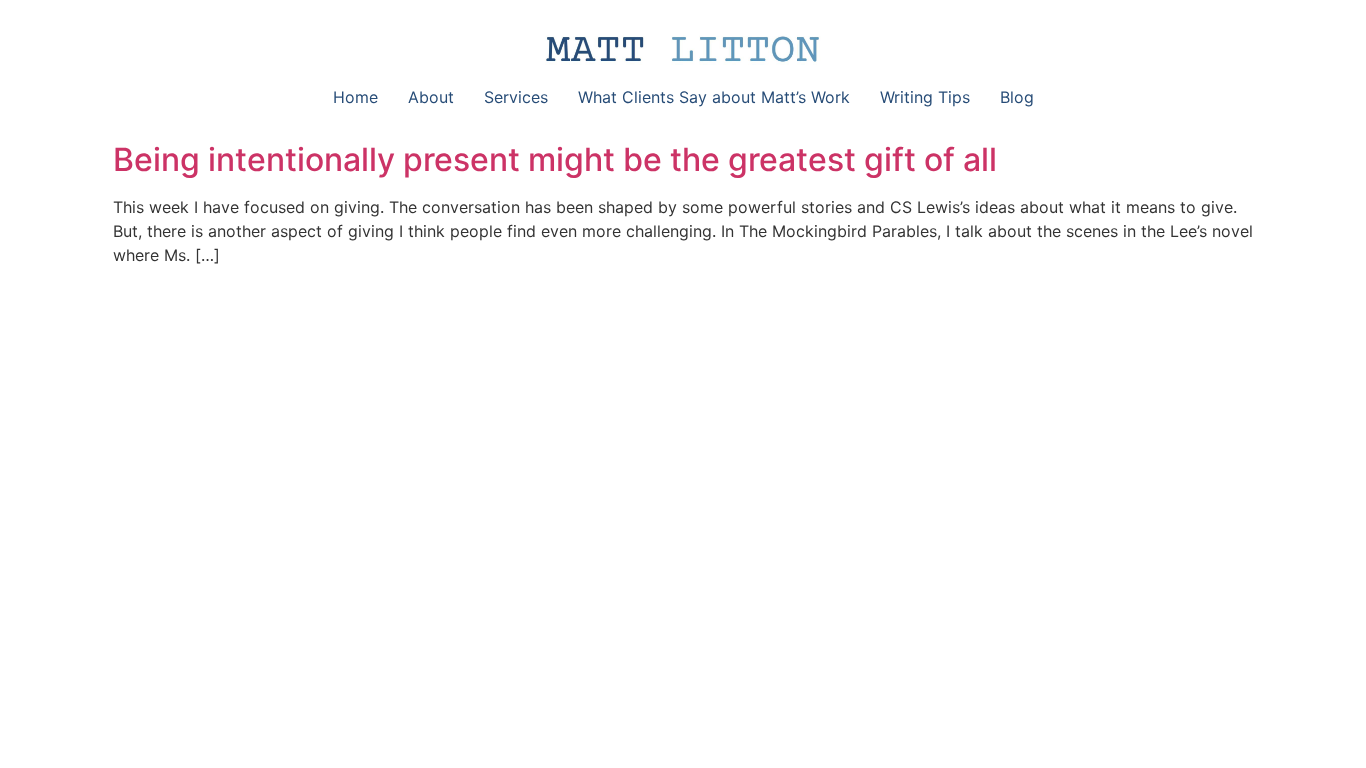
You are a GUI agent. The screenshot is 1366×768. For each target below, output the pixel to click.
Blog (1017, 97)
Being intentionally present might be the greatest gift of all (555, 159)
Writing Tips (925, 97)
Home (355, 97)
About (431, 97)
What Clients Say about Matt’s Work (714, 97)
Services (516, 97)
